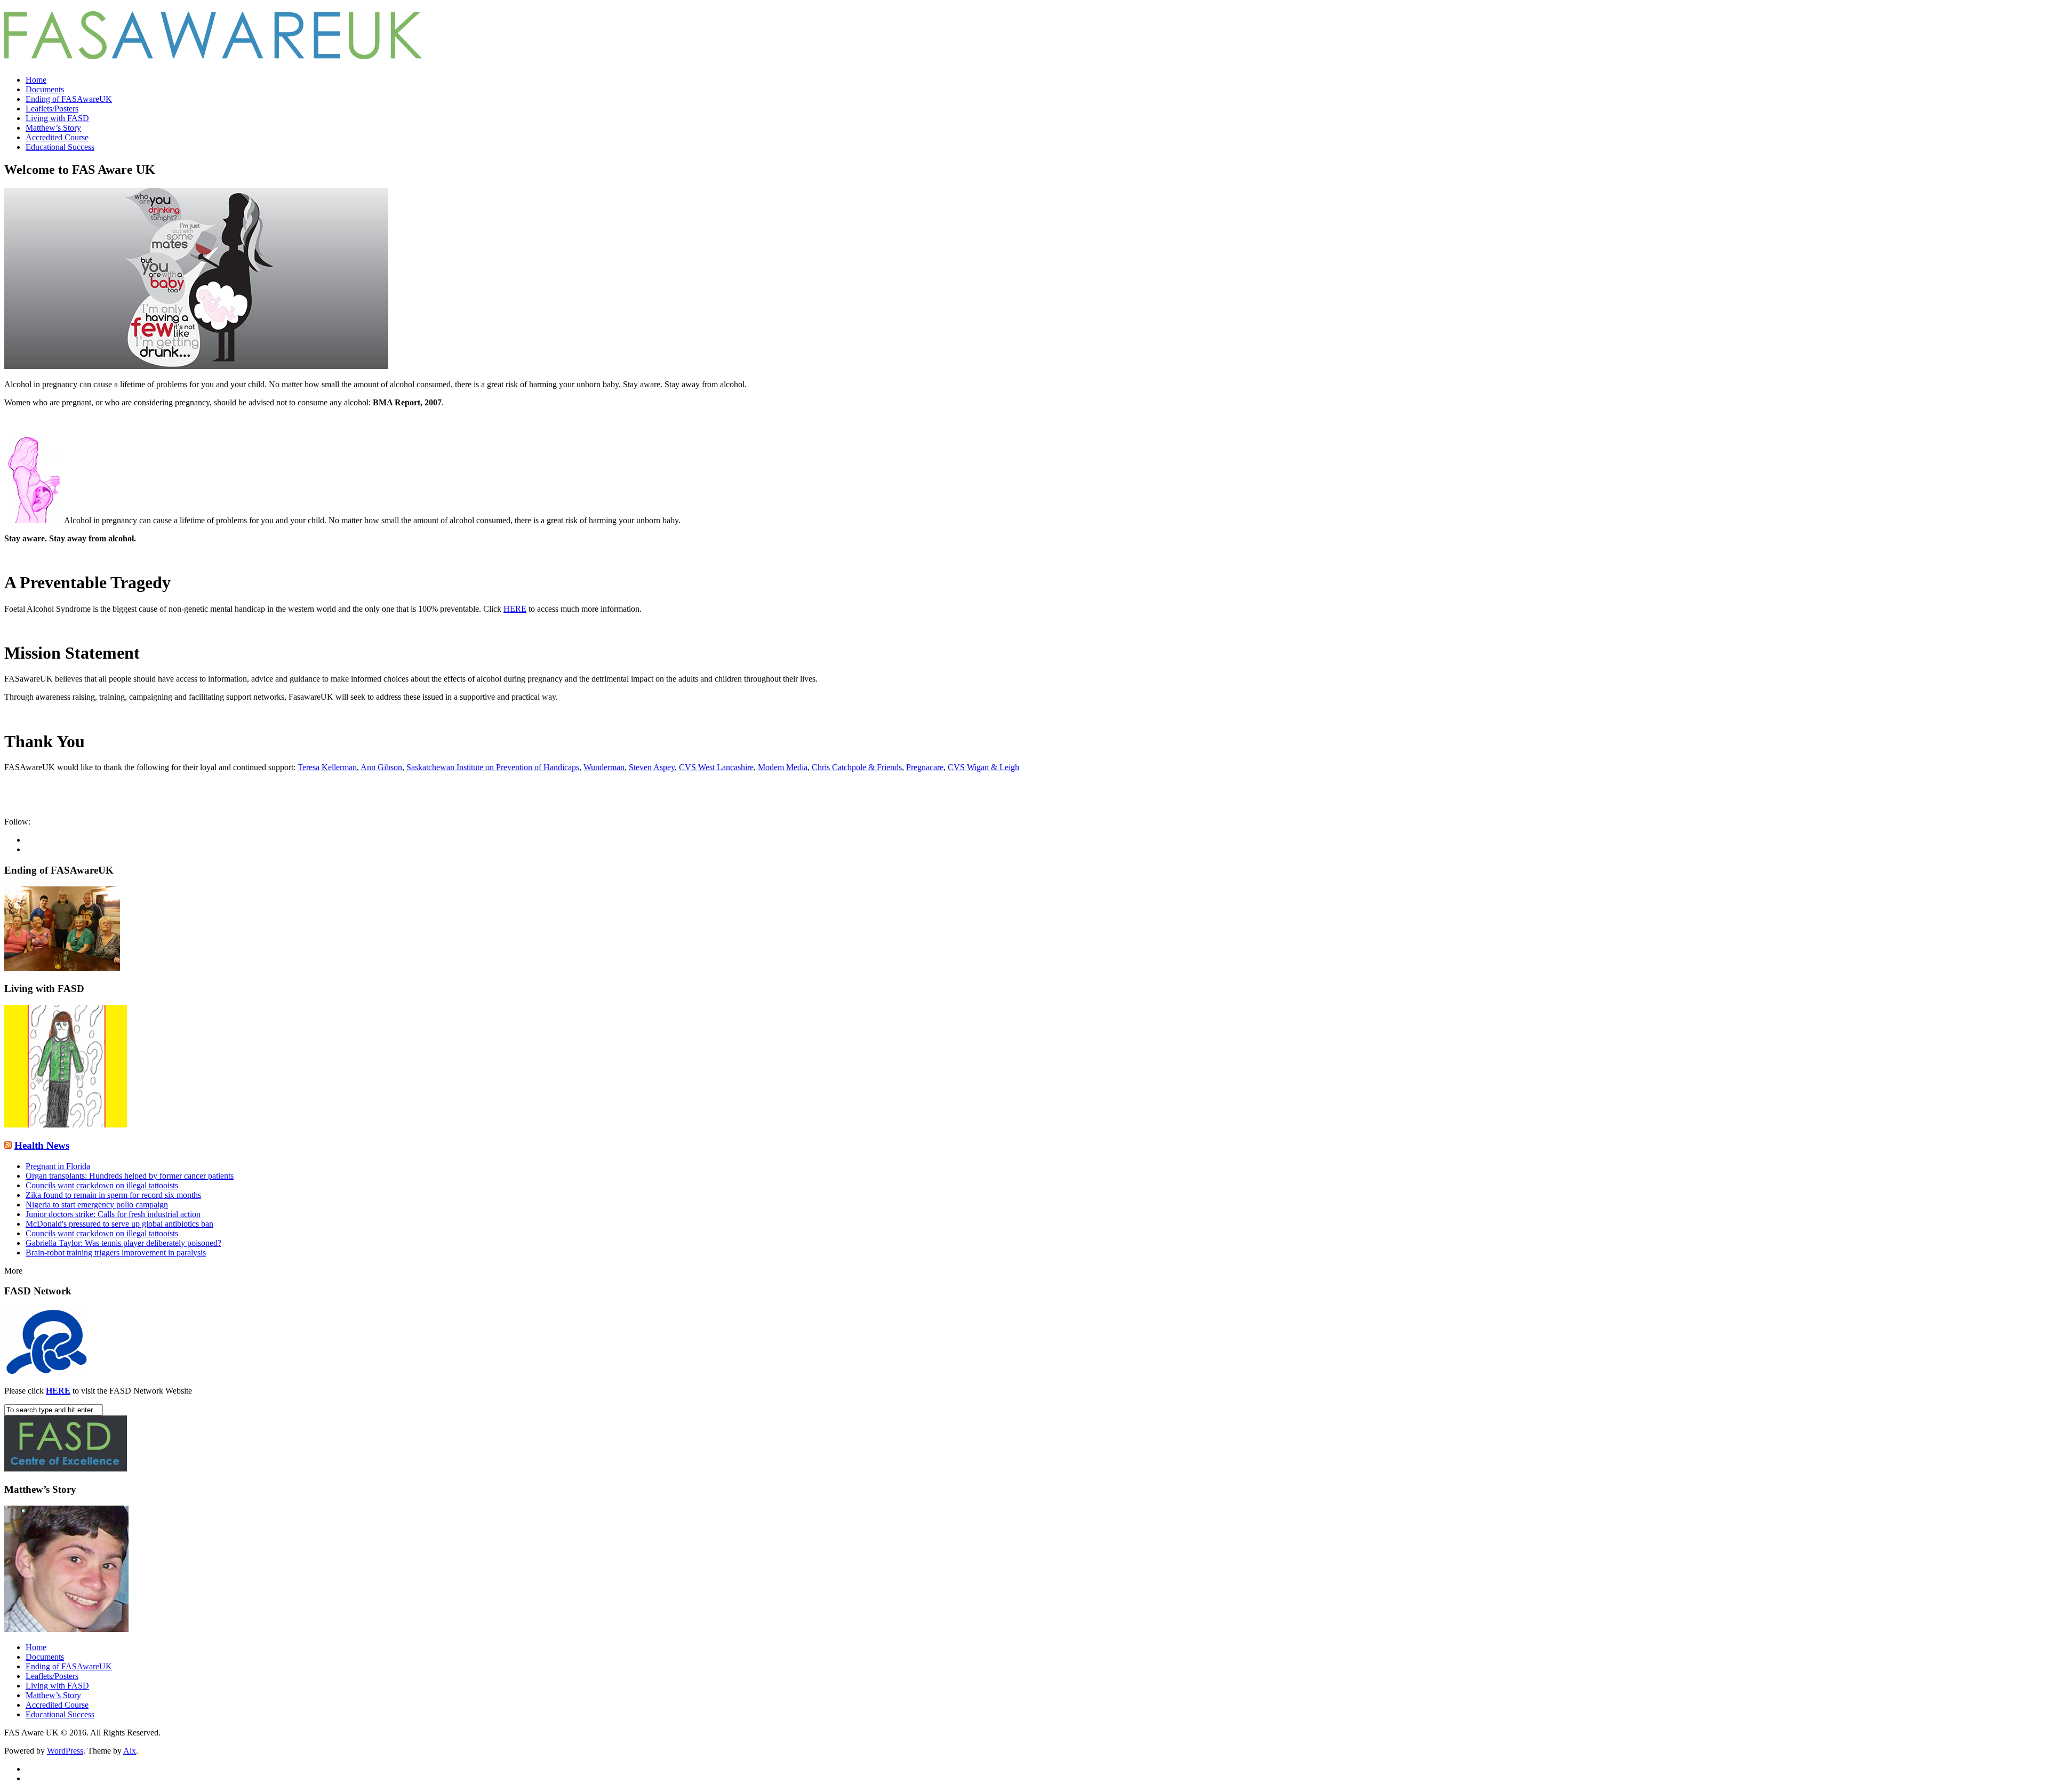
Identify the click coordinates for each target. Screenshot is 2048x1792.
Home (36, 80)
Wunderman (604, 767)
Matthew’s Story (53, 128)
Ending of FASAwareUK (69, 99)
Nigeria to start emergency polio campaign (97, 1205)
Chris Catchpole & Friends (857, 767)
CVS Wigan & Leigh (983, 767)
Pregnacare (925, 767)
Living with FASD (57, 118)
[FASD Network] (46, 1373)
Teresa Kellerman (327, 767)
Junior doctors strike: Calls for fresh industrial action (113, 1214)
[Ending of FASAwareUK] (62, 968)
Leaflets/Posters (52, 109)
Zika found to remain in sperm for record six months (113, 1195)
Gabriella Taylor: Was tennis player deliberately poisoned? (123, 1243)
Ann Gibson (381, 767)
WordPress (65, 1751)
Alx (130, 1751)
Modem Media (783, 767)
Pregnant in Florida (58, 1166)
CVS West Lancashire (716, 767)
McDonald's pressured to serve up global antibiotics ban (119, 1224)
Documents (45, 89)
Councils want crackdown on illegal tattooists (102, 1185)
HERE (515, 609)
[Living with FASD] (66, 1125)
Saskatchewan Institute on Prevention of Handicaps (493, 767)
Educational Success (60, 147)
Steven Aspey (652, 767)
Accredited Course (57, 137)
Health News (42, 1145)
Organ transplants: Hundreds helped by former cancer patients (130, 1176)
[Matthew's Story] (66, 1629)
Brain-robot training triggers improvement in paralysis (116, 1253)
